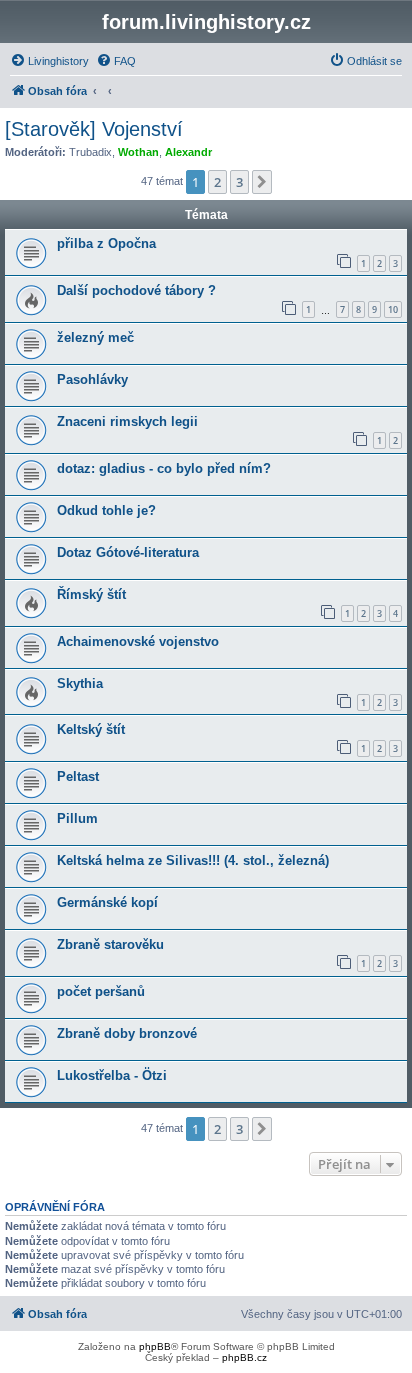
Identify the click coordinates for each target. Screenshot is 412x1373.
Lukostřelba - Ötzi (112, 1075)
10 (393, 309)
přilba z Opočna (106, 243)
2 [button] (217, 182)
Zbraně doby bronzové (127, 1033)
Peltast (78, 776)
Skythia (80, 683)
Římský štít (91, 594)
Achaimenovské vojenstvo (138, 641)
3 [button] (239, 182)
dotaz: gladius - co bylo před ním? (164, 468)
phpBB (155, 1346)
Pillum (77, 818)
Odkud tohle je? (106, 510)
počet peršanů (101, 991)
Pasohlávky (92, 379)
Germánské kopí (107, 902)
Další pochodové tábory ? (136, 290)
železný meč (95, 337)
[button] (262, 182)
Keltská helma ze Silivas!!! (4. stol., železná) (193, 860)
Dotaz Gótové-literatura (128, 552)
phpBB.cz (244, 1357)
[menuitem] (49, 61)
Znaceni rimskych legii (127, 421)
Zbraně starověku (110, 944)
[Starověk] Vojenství (94, 129)
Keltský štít (91, 729)
